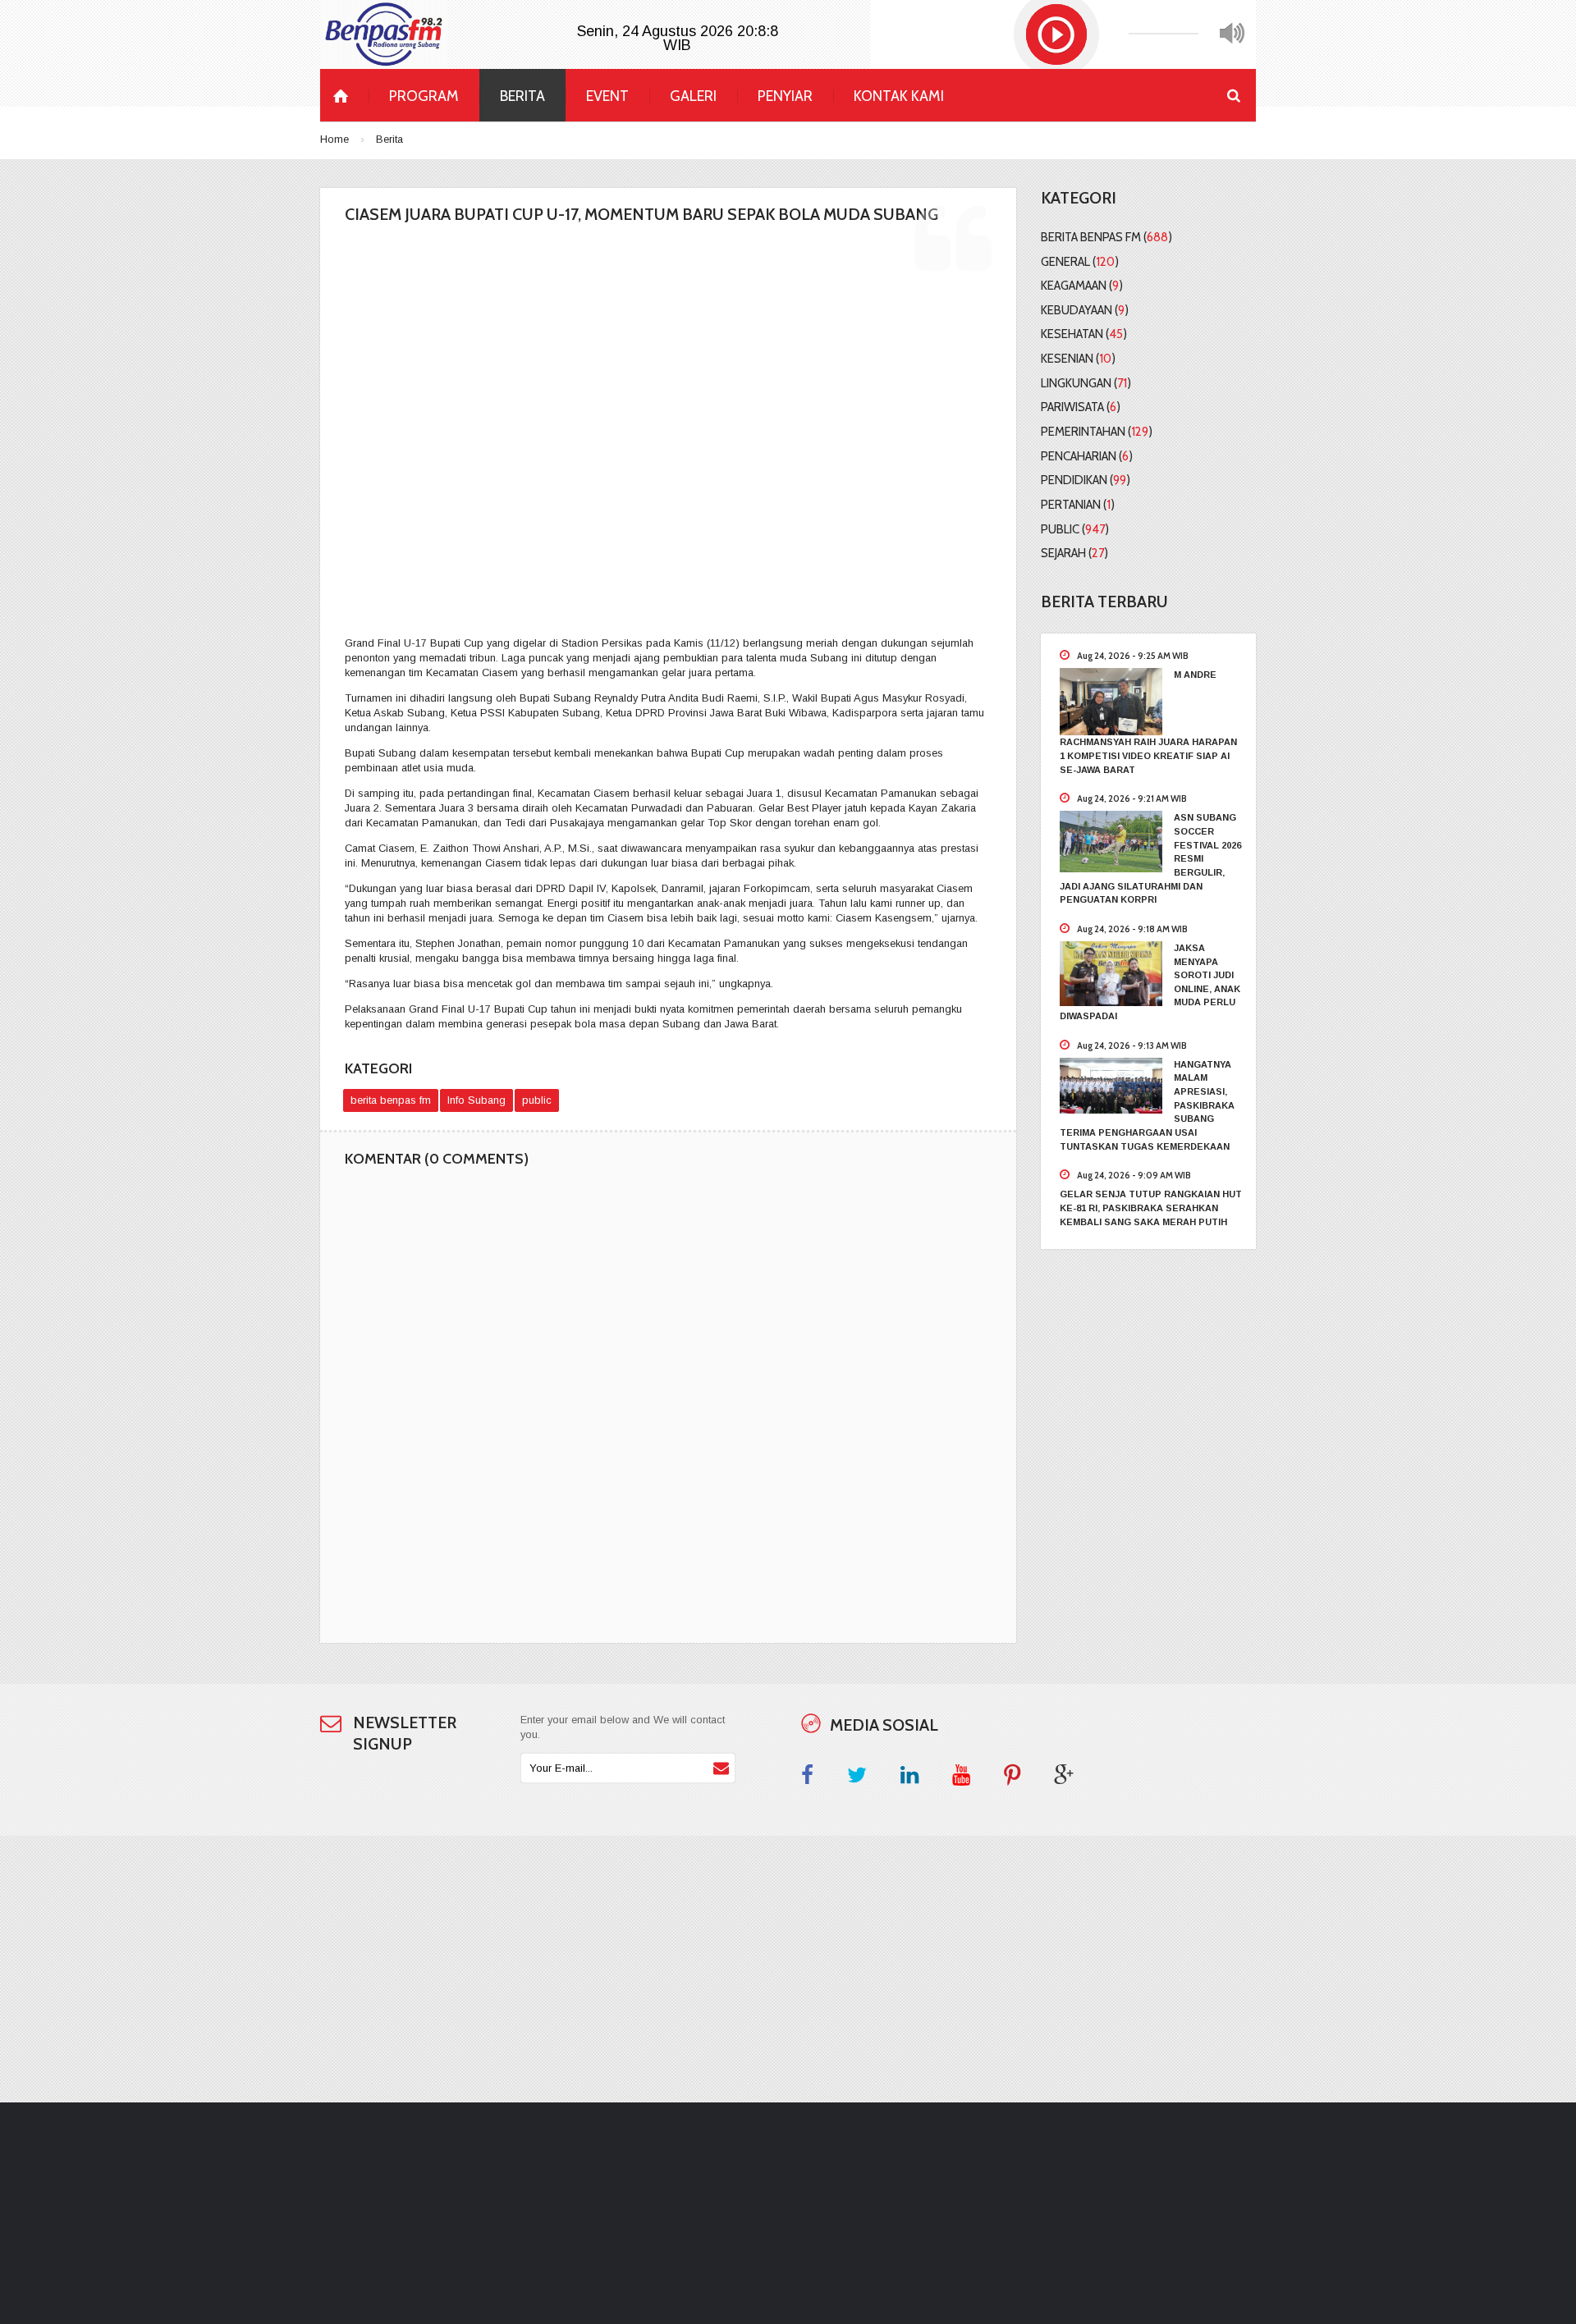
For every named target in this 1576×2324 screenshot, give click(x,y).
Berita (522, 96)
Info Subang (476, 1100)
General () (1080, 262)
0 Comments (738, 598)
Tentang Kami (685, 2193)
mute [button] (1232, 34)
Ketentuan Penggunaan (708, 2259)
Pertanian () (1078, 505)
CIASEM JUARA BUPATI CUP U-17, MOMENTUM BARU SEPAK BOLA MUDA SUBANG (641, 214)
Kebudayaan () (1085, 310)
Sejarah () (1074, 553)
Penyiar (785, 96)
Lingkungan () (1086, 383)
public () (1075, 529)
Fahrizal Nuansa (396, 2164)
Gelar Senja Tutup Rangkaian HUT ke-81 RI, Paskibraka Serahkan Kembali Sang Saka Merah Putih (1151, 1208)
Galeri (693, 96)
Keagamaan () (1082, 286)
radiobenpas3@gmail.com (1143, 2237)
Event (607, 96)
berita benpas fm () (1106, 237)
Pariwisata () (1081, 407)
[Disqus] (668, 1410)
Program (424, 96)
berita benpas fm (391, 1100)
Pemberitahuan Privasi (706, 2237)
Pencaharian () (1087, 456)
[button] (1056, 34)
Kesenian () (1078, 359)
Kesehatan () (1084, 334)
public (537, 1100)
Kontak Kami (899, 96)
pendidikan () (1086, 480)
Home (334, 139)
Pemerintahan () (1097, 432)
